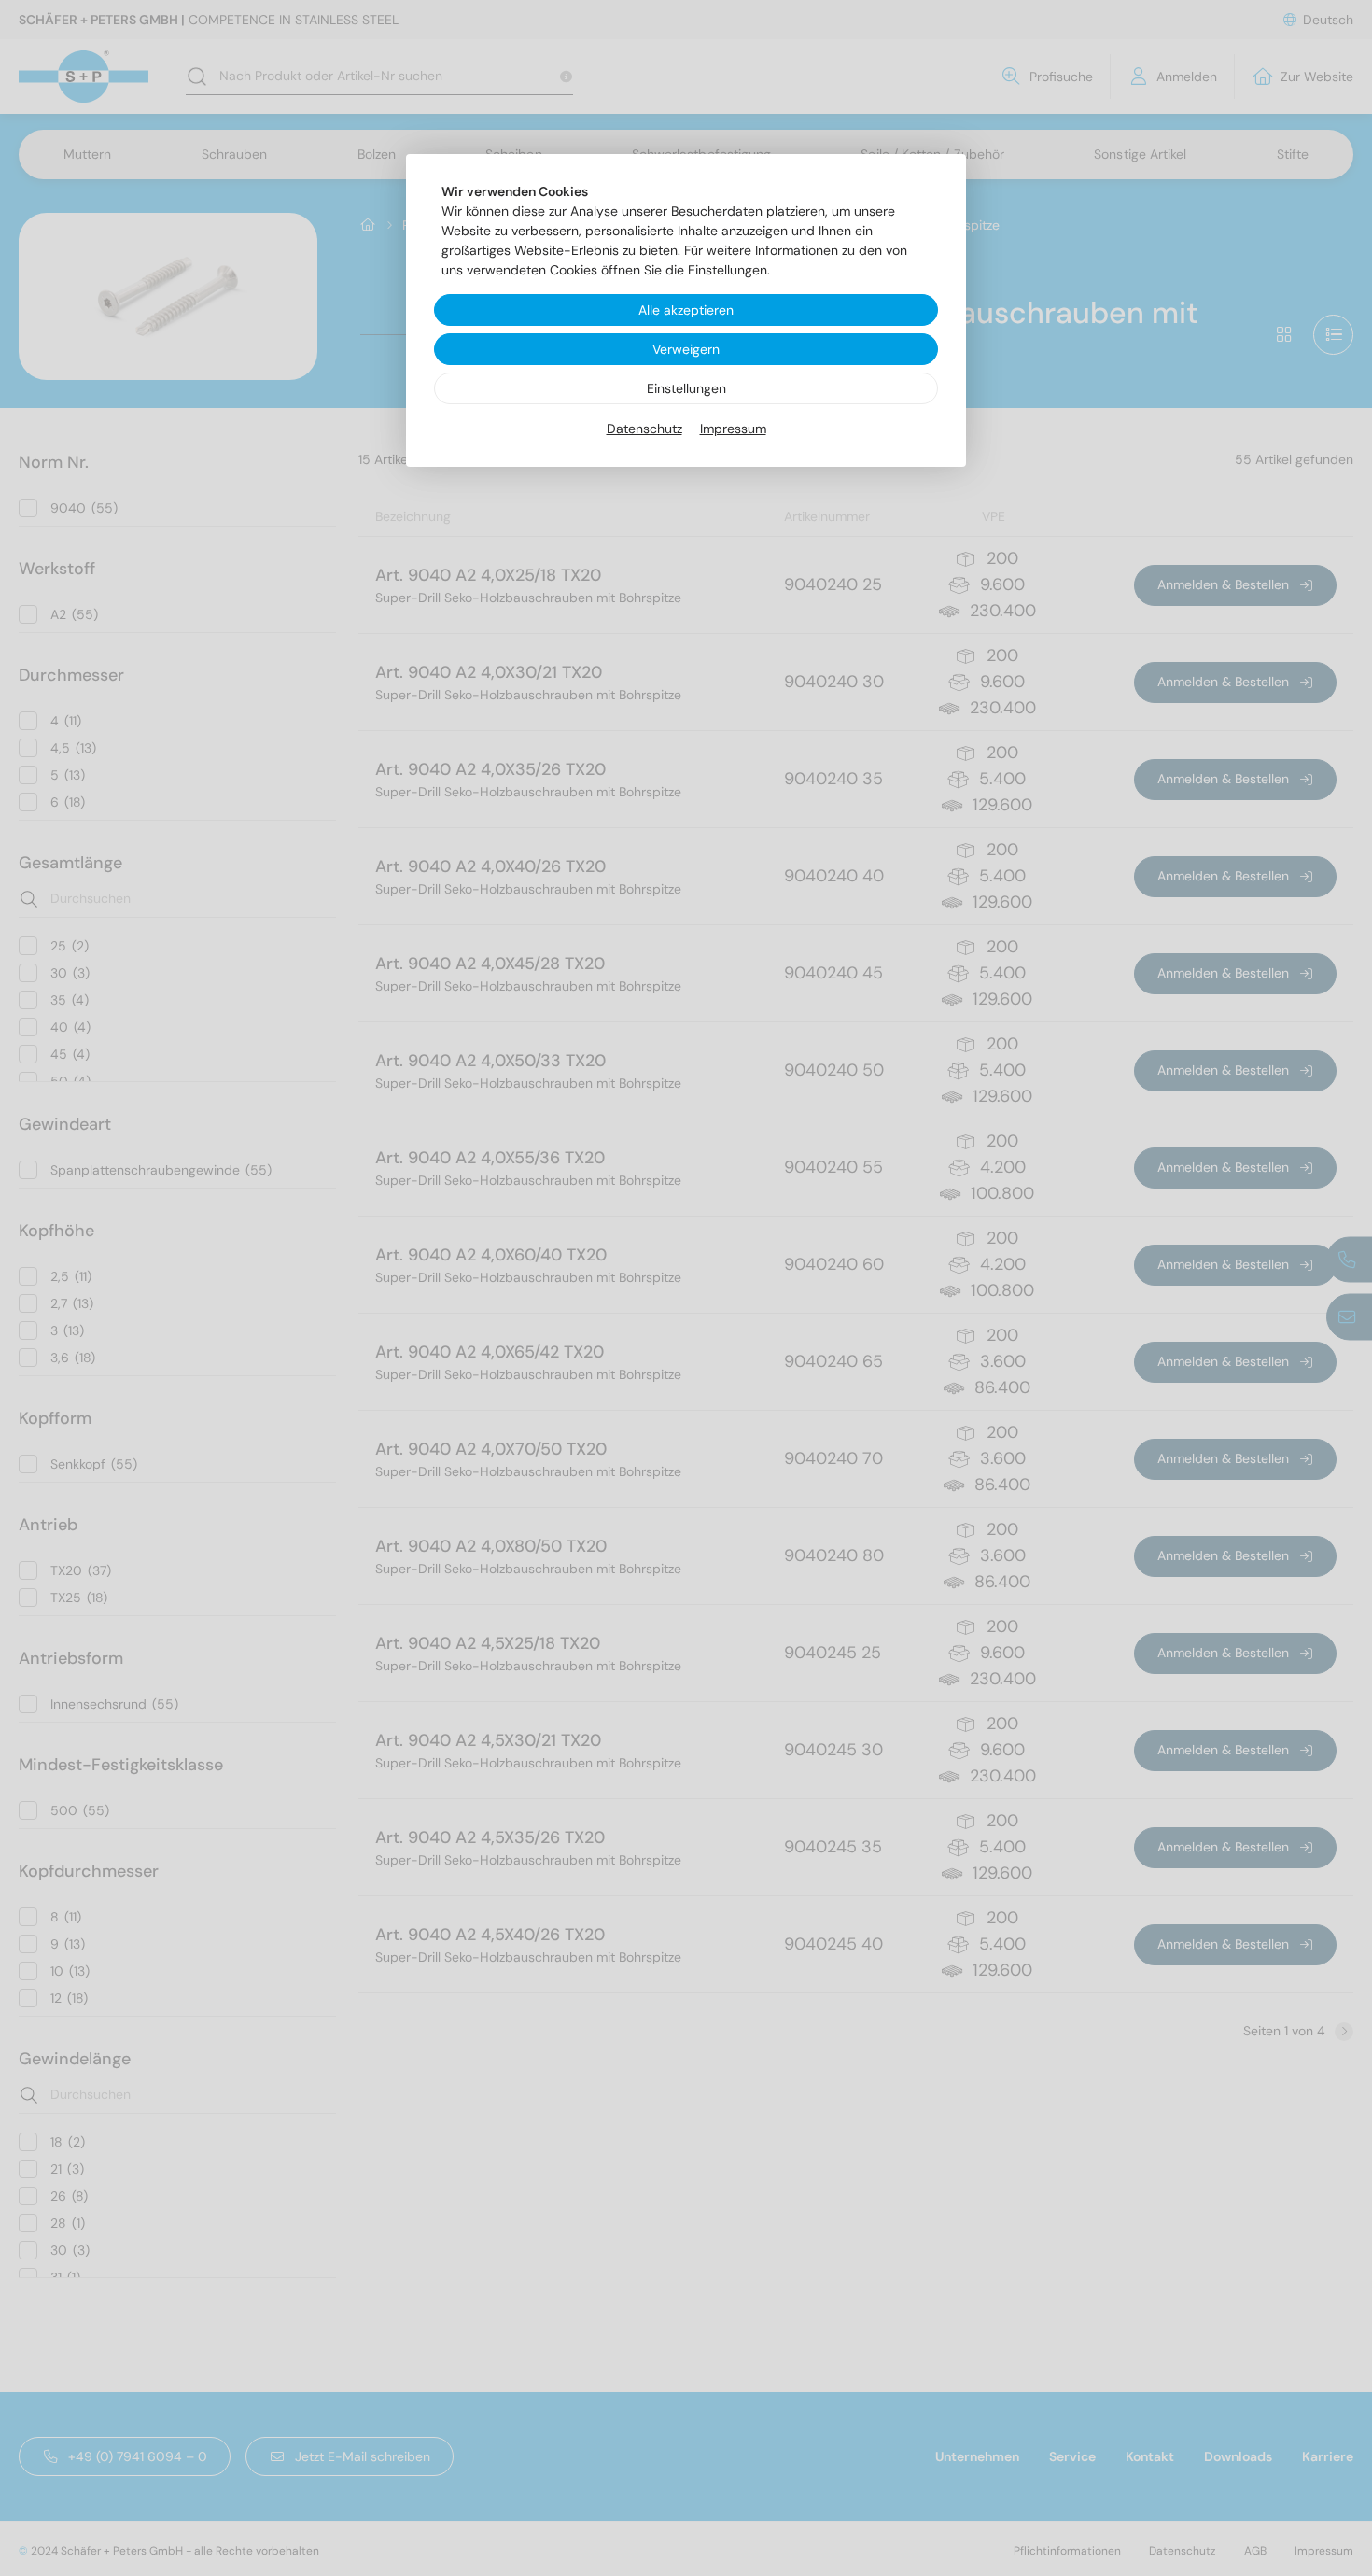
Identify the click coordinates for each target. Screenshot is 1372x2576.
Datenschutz (644, 429)
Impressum (733, 429)
